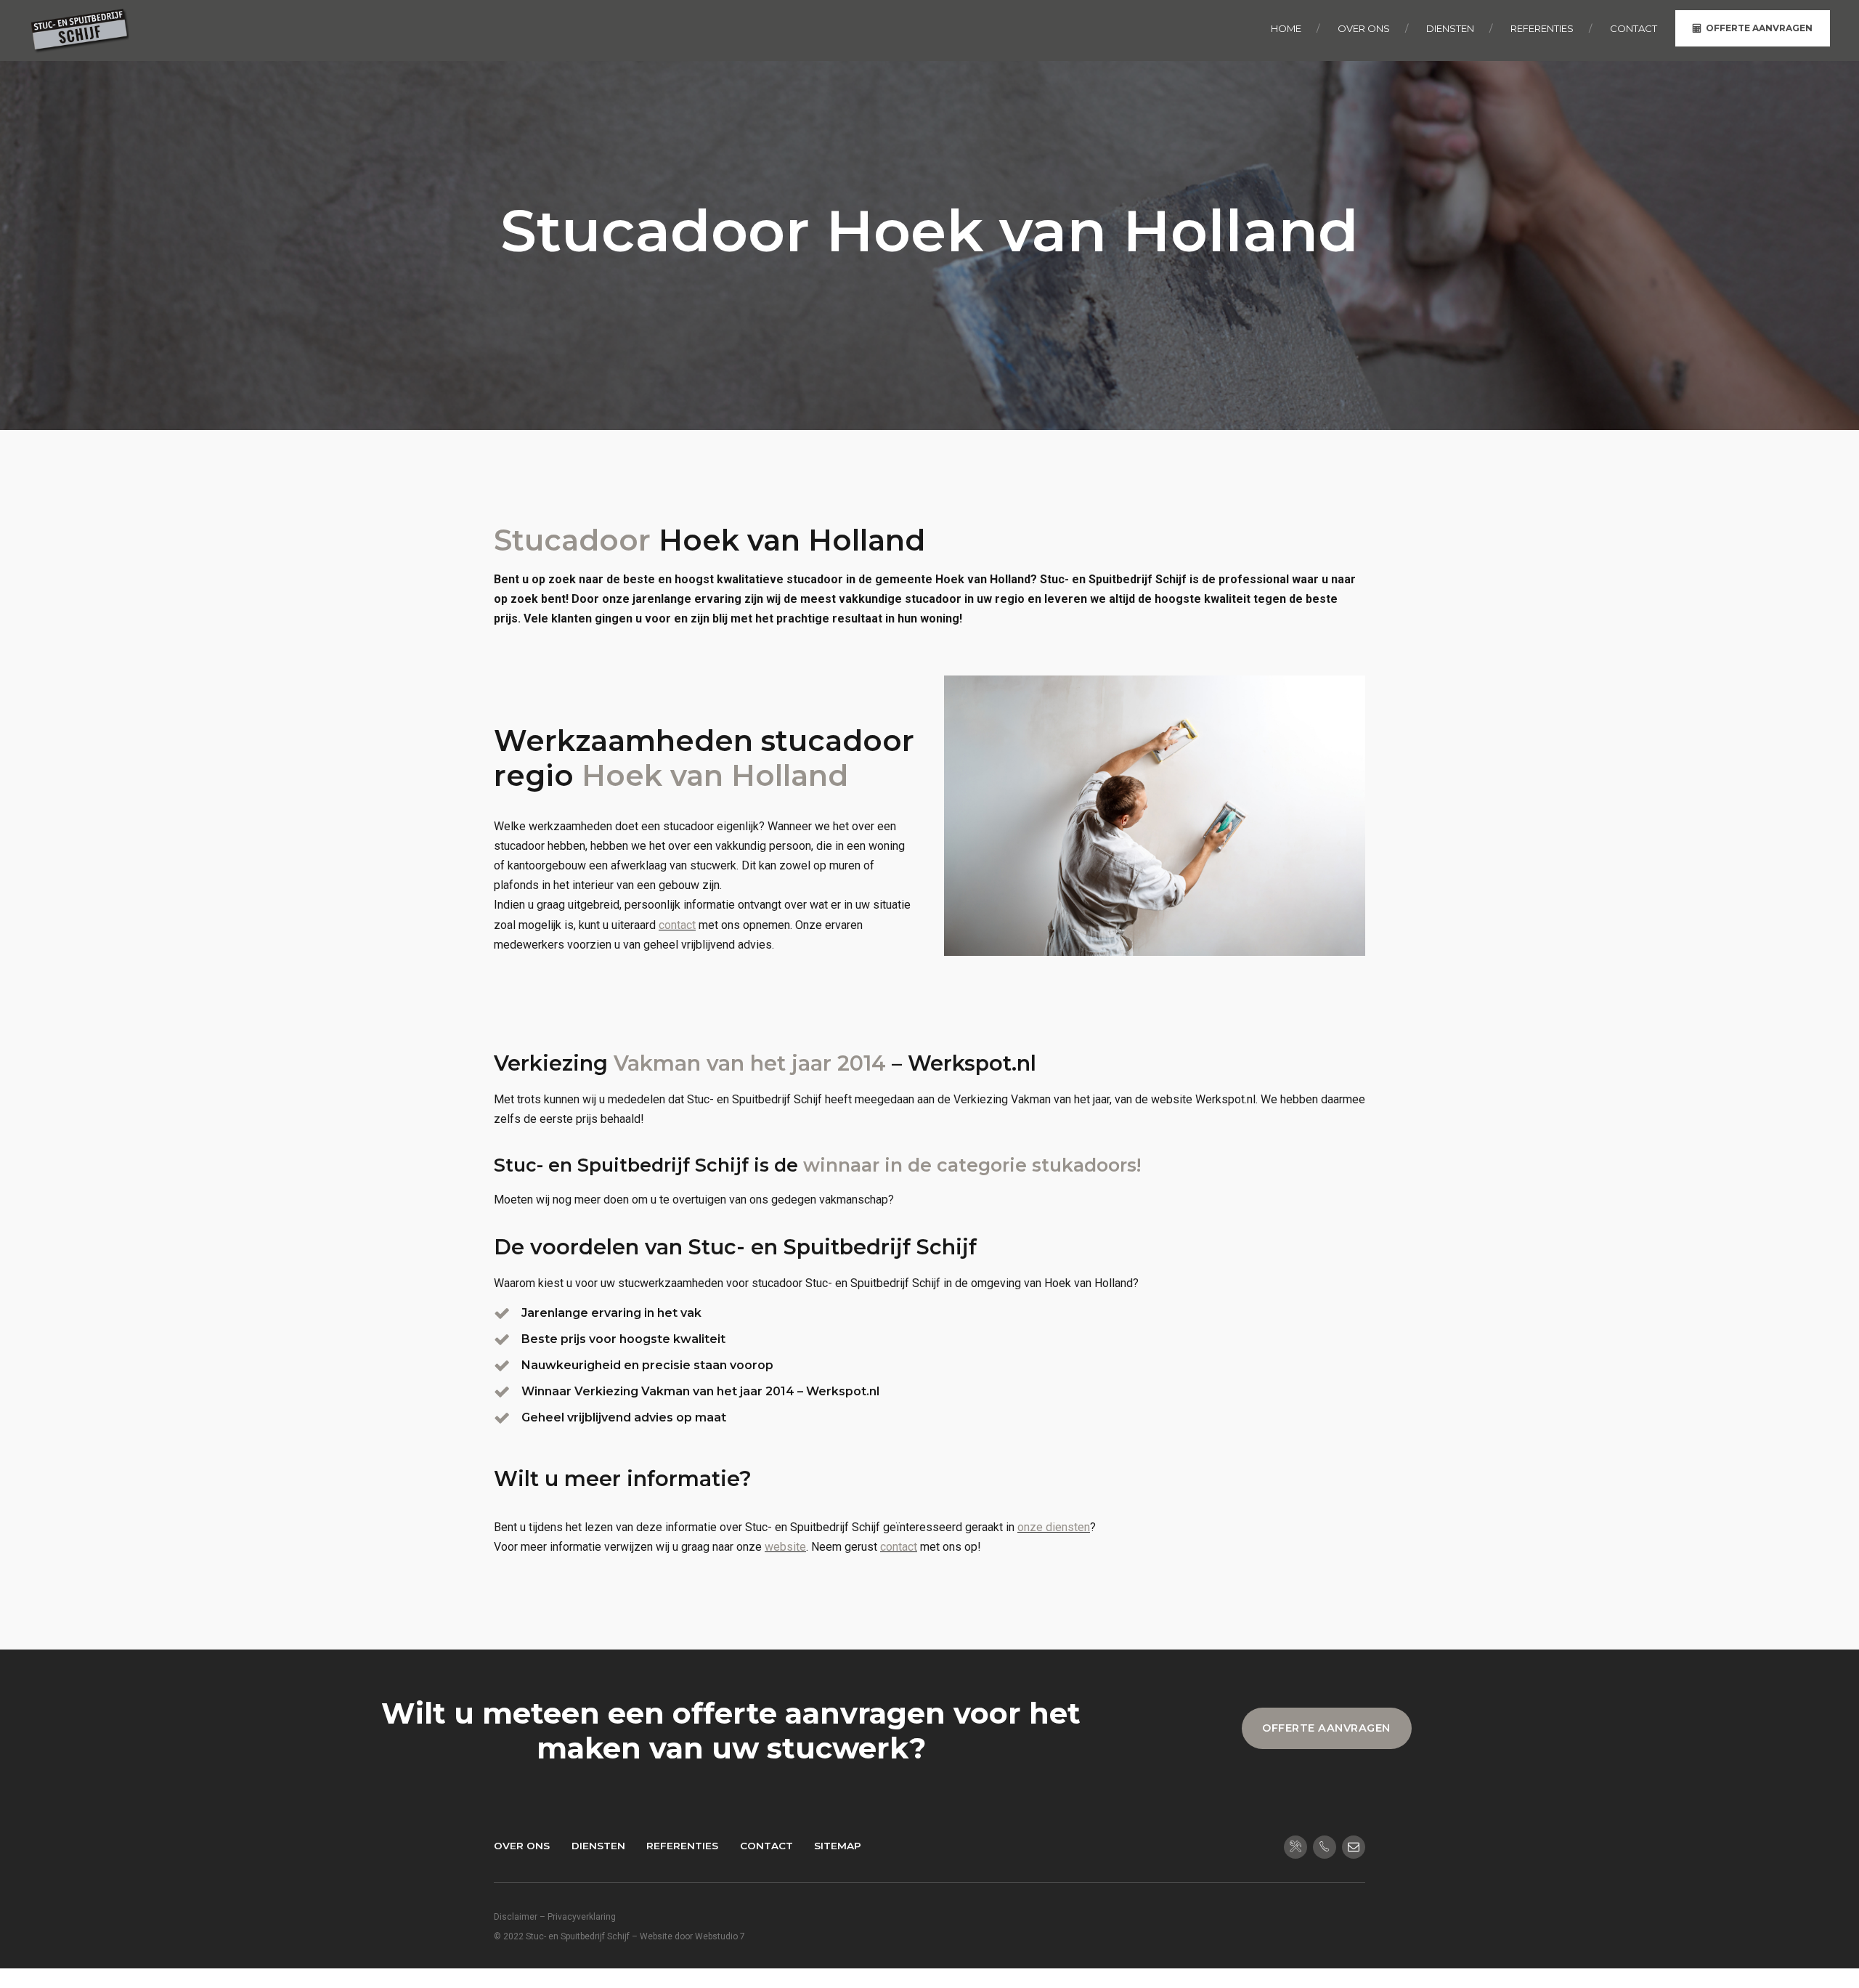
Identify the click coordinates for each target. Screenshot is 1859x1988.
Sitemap (838, 1846)
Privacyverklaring (582, 1917)
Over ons (522, 1846)
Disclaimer (516, 1917)
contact (677, 925)
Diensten (598, 1846)
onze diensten (1054, 1527)
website (785, 1547)
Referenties (682, 1846)
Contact (766, 1846)
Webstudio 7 (720, 1936)
